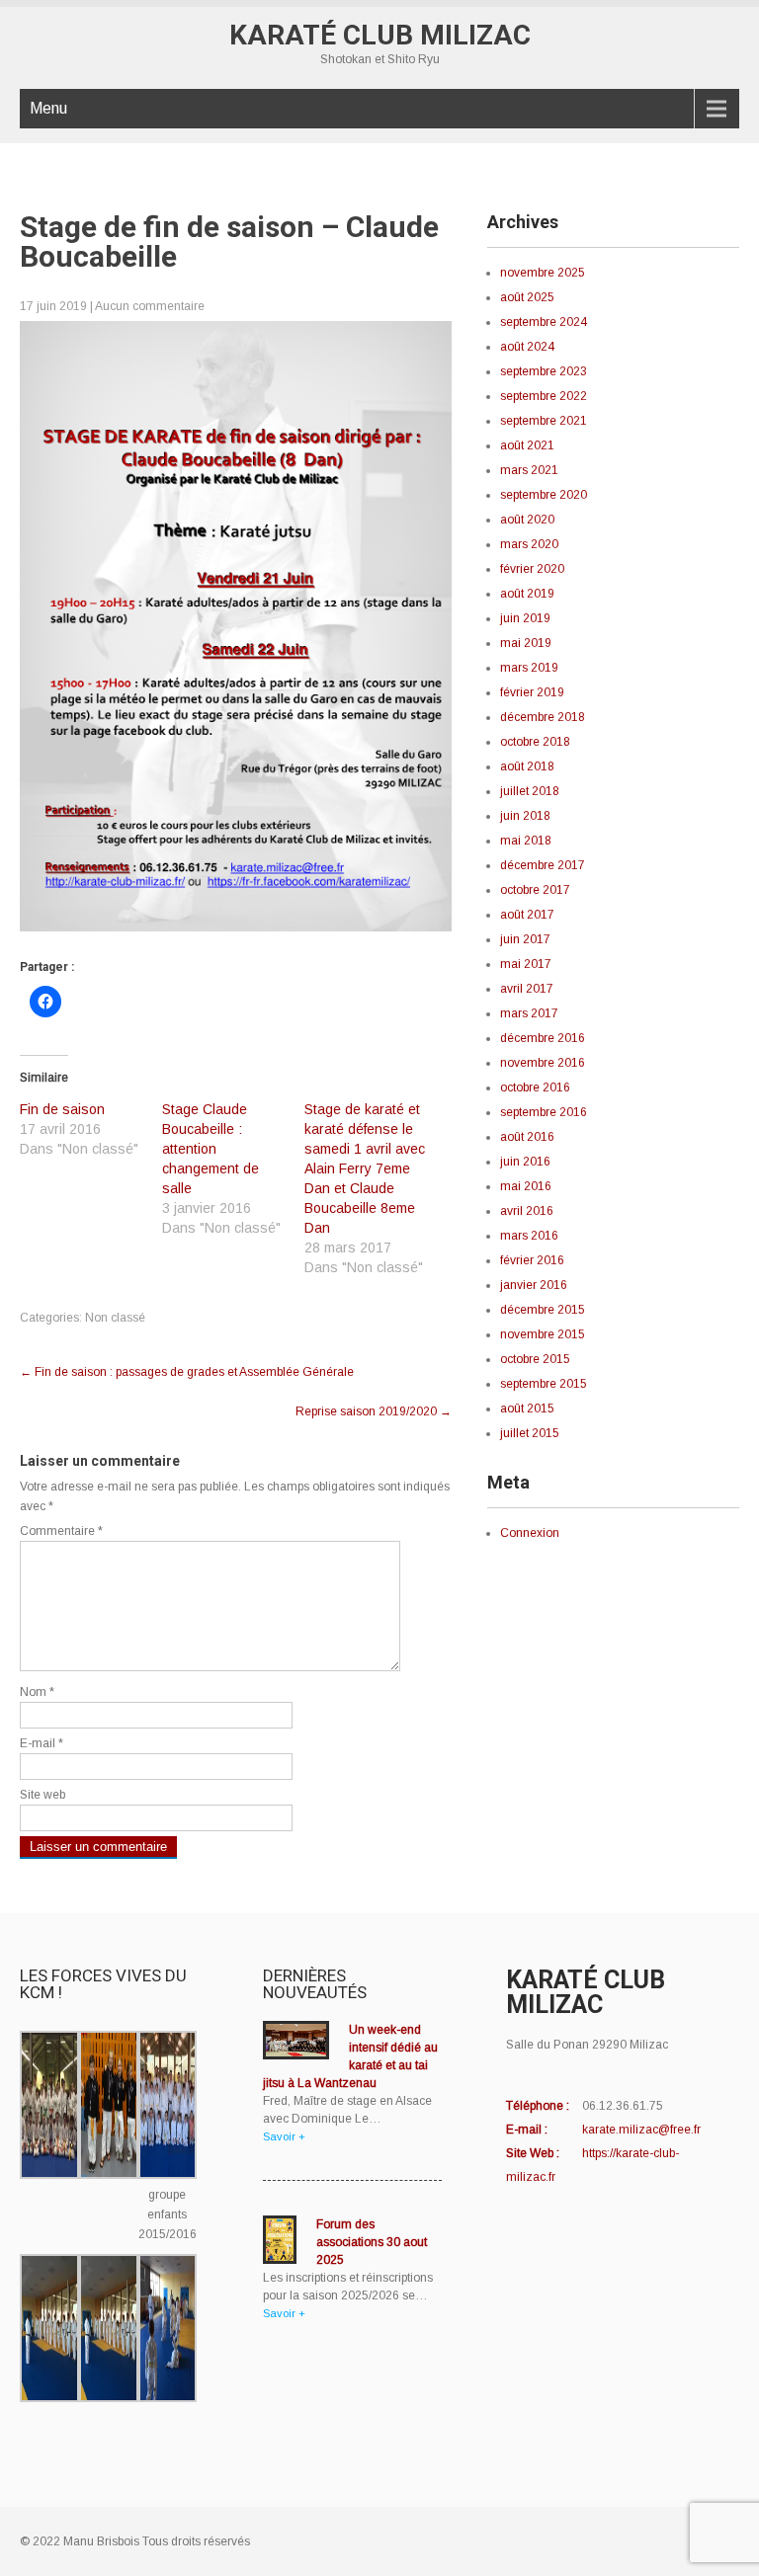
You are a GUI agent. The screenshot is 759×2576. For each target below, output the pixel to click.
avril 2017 (527, 989)
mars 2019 (529, 668)
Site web (42, 1795)
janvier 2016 (534, 1285)
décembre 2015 (543, 1310)
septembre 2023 (544, 371)
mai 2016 (526, 1186)
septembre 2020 (544, 495)
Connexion (530, 1533)
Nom (37, 1692)
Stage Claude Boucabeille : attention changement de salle (211, 1149)
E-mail (42, 1743)
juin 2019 (525, 618)
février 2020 (532, 569)
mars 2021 (529, 470)
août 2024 (527, 347)
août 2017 (527, 915)
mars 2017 (529, 1013)
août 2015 (527, 1409)
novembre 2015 (543, 1334)
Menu (48, 108)
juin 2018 (525, 816)
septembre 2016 (544, 1112)
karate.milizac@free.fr (641, 2130)
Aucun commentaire (150, 306)
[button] (49, 2108)
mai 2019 (526, 643)
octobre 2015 (535, 1359)
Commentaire (61, 1531)
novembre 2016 (543, 1063)
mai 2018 (526, 841)
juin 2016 (525, 1162)
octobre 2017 (535, 890)
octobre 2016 (535, 1087)
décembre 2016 (543, 1038)
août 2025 (527, 297)
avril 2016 (527, 1211)
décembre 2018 (543, 717)
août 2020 (527, 520)
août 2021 (527, 445)
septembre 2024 (544, 322)
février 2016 (532, 1260)
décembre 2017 (543, 865)
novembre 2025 (543, 273)
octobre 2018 (535, 742)
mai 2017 (526, 964)
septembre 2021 (544, 421)
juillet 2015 (530, 1433)
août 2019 (527, 594)
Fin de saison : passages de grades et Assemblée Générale (187, 1372)
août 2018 (527, 766)
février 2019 (532, 692)
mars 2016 (529, 1236)
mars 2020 (529, 544)
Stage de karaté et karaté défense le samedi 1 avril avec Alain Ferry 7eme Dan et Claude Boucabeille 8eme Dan (365, 1168)
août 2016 (527, 1137)
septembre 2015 (544, 1384)
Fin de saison (62, 1109)
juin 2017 (525, 939)
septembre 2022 (544, 396)
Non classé (115, 1318)
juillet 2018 (530, 791)
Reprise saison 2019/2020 (374, 1411)
